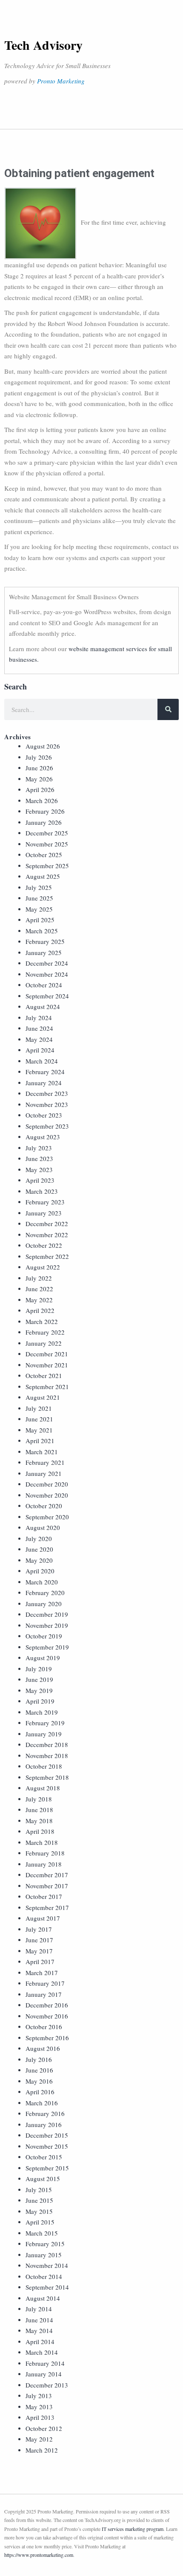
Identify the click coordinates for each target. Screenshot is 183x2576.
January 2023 (44, 1213)
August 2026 (43, 746)
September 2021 (47, 1387)
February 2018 (45, 1853)
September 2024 (47, 996)
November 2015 (47, 2146)
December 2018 (47, 1744)
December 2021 (47, 1354)
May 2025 (39, 909)
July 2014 (39, 2309)
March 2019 (42, 1712)
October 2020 (44, 1506)
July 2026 (39, 757)
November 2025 (47, 844)
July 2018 (39, 1799)
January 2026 (44, 822)
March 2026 (42, 801)
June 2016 (39, 2070)
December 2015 (47, 2135)
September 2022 (47, 1256)
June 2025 (39, 898)
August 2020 (43, 1527)
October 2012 (44, 2428)
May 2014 (39, 2330)
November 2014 (47, 2265)
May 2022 (39, 1300)
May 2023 (39, 1169)
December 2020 (47, 1484)
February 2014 (45, 2363)
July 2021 (39, 1408)
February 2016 (45, 2113)
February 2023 (45, 1202)
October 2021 (44, 1375)
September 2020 (47, 1517)
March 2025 (42, 931)
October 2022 (44, 1245)
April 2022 (40, 1310)
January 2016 (44, 2124)
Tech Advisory (43, 45)
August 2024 (43, 1006)
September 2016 (47, 2038)
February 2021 (45, 1462)
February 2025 (45, 941)
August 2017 (43, 1918)
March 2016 (42, 2103)
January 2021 (44, 1473)
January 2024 (44, 1083)
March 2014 (42, 2352)
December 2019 (47, 1614)
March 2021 (42, 1452)
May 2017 (39, 1951)
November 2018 (47, 1755)
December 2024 (47, 963)
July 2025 (39, 887)
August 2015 (43, 2179)
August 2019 (43, 1658)
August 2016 (43, 2048)
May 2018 (39, 1821)
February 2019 (45, 1723)
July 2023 (39, 1148)
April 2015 (40, 2222)
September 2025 (47, 866)
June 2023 (39, 1158)
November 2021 (47, 1365)
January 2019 (44, 1734)
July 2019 (39, 1669)
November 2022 (47, 1235)
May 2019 (39, 1690)
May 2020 (39, 1560)
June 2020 (39, 1549)
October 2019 (44, 1636)
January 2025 (44, 952)
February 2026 (45, 811)
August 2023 (43, 1137)
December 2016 (47, 2005)
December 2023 (47, 1093)
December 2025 (47, 833)
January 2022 (44, 1343)
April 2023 (40, 1180)
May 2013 (39, 2407)
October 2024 (44, 985)
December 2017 (47, 1875)
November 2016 (47, 2016)
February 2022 (45, 1332)
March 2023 (42, 1191)
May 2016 (39, 2081)
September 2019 (47, 1647)
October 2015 (44, 2157)
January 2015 (44, 2255)
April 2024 (40, 1050)
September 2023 (47, 1126)
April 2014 (40, 2342)
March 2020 (42, 1582)
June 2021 (39, 1419)
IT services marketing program (133, 2529)
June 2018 (39, 1810)
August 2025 (43, 876)
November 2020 (47, 1495)
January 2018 (44, 1864)
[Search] (168, 709)
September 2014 (47, 2287)
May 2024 (39, 1039)
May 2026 (39, 779)
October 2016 (44, 2027)
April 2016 (40, 2092)
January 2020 (44, 1604)
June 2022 (39, 1289)
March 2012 (42, 2450)
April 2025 (40, 920)
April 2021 (40, 1441)
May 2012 (39, 2439)
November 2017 (47, 1886)
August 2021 (43, 1397)
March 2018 (42, 1842)
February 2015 (45, 2244)
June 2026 (39, 768)
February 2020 (45, 1592)
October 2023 (44, 1115)
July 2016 (39, 2059)
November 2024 (47, 974)
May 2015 (39, 2211)
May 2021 (39, 1430)
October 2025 (44, 855)
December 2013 (47, 2385)
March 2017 (42, 1973)
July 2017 (39, 1929)
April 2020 (40, 1571)
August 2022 (43, 1267)
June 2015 (39, 2200)
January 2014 (44, 2374)
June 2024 (39, 1028)
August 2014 (43, 2298)
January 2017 (44, 1994)
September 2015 (47, 2168)
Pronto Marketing (61, 81)
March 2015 (42, 2233)
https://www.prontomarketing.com (39, 2555)
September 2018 (47, 1777)
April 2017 (40, 1961)
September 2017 (47, 1907)
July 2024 (39, 1018)
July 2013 (39, 2396)
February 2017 (45, 1983)
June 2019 (39, 1679)
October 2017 (44, 1896)
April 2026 (40, 789)
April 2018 (40, 1831)
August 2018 (43, 1788)
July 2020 (39, 1538)
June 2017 (39, 1940)
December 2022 (47, 1224)
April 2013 (40, 2417)
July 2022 (39, 1278)
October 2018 (44, 1766)
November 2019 (47, 1625)
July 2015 (39, 2190)
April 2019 (40, 1701)
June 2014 (39, 2320)
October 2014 (44, 2276)
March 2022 (42, 1321)
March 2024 (42, 1061)
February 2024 (45, 1072)
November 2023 (47, 1104)
